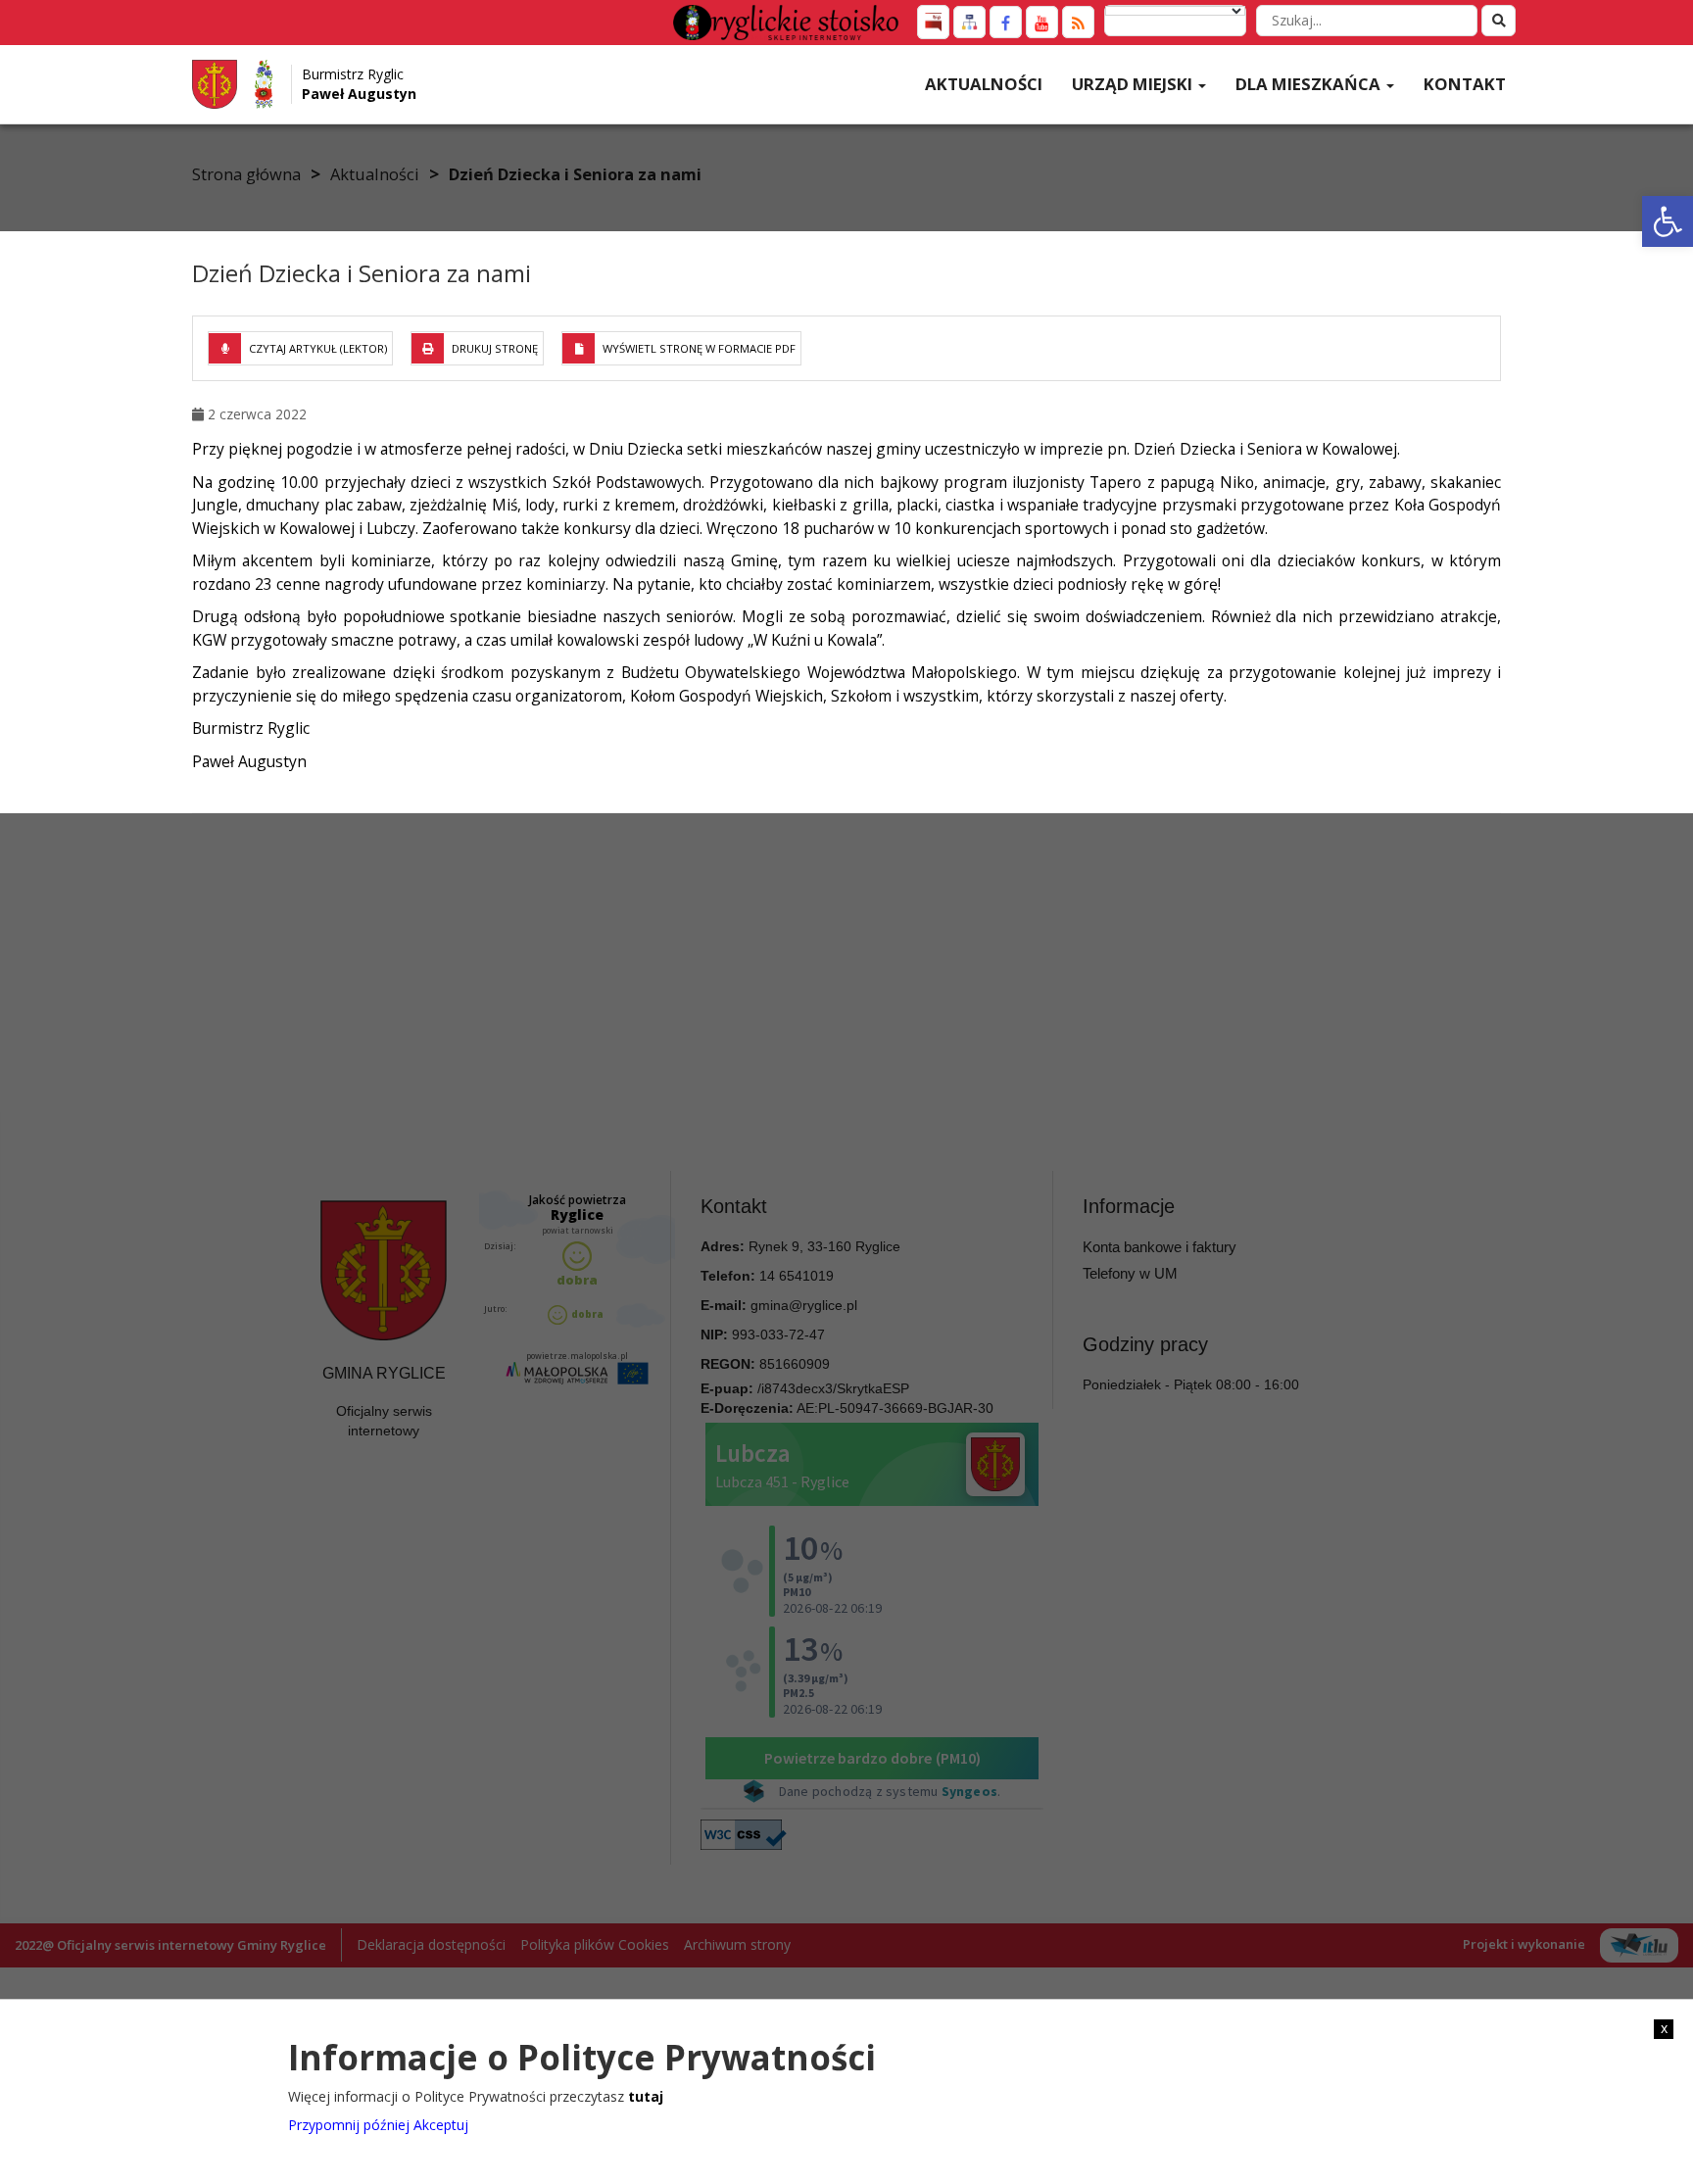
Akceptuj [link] (441, 2125)
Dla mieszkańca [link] (1310, 84)
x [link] (1664, 2028)
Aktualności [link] (984, 84)
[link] (1668, 221)
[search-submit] (1499, 21)
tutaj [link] (646, 2095)
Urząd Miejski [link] (1134, 84)
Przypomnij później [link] (349, 2125)
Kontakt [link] (1465, 84)
